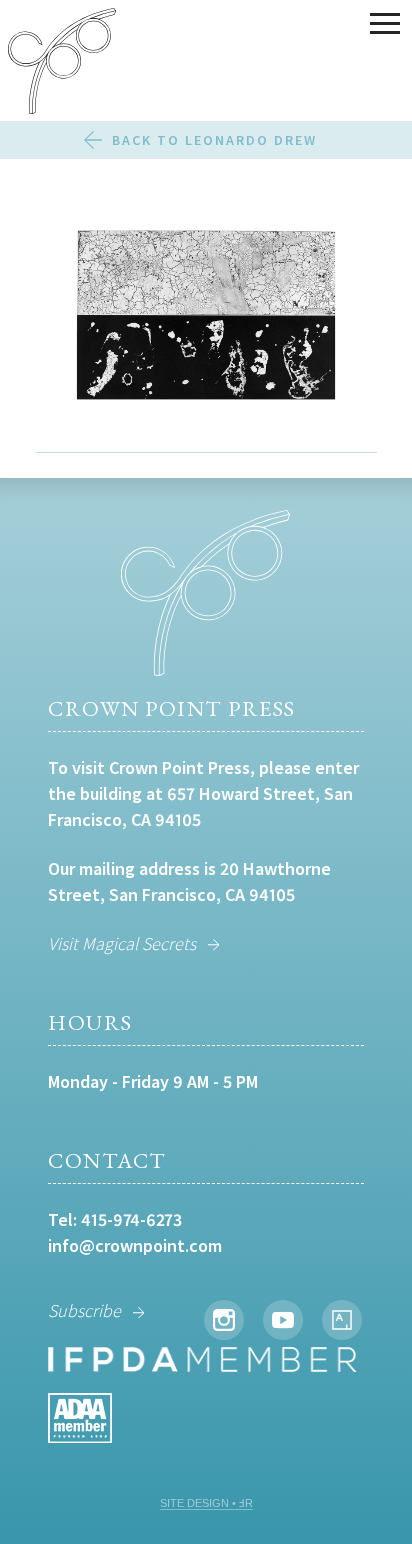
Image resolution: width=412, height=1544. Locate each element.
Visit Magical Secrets (122, 943)
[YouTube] (283, 1320)
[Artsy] (342, 1320)
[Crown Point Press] (62, 64)
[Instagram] (224, 1320)
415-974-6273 (131, 1219)
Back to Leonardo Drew (214, 140)
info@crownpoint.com (135, 1245)
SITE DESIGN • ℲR (206, 1503)
